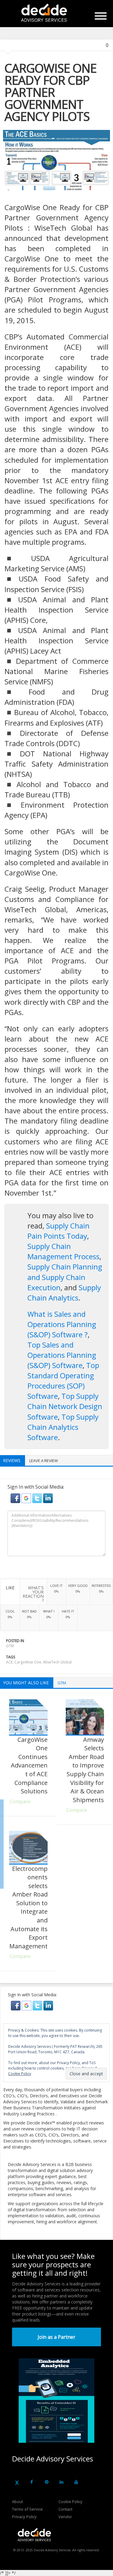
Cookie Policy (71, 2502)
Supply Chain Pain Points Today (58, 1231)
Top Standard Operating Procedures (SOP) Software (63, 1381)
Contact (65, 2509)
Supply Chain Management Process (63, 1251)
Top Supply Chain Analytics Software (63, 1427)
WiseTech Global (57, 1662)
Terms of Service (27, 2509)
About (17, 2502)
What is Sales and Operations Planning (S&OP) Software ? (62, 1324)
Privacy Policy (24, 2517)
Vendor (65, 2517)
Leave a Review (44, 1461)
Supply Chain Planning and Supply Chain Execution (65, 1277)
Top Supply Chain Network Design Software (65, 1406)
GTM (10, 1646)
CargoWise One (28, 1662)
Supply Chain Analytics (64, 1293)
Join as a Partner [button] (56, 2337)
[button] (16, 1498)
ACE (9, 1662)
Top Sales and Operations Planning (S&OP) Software (62, 1355)
